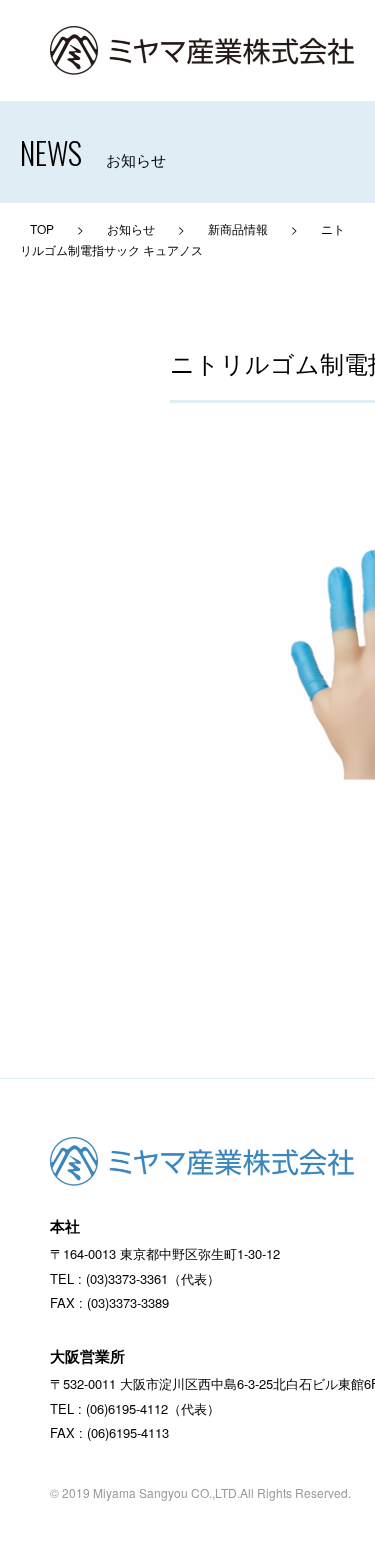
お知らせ (131, 228)
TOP (42, 228)
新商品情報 (238, 228)
